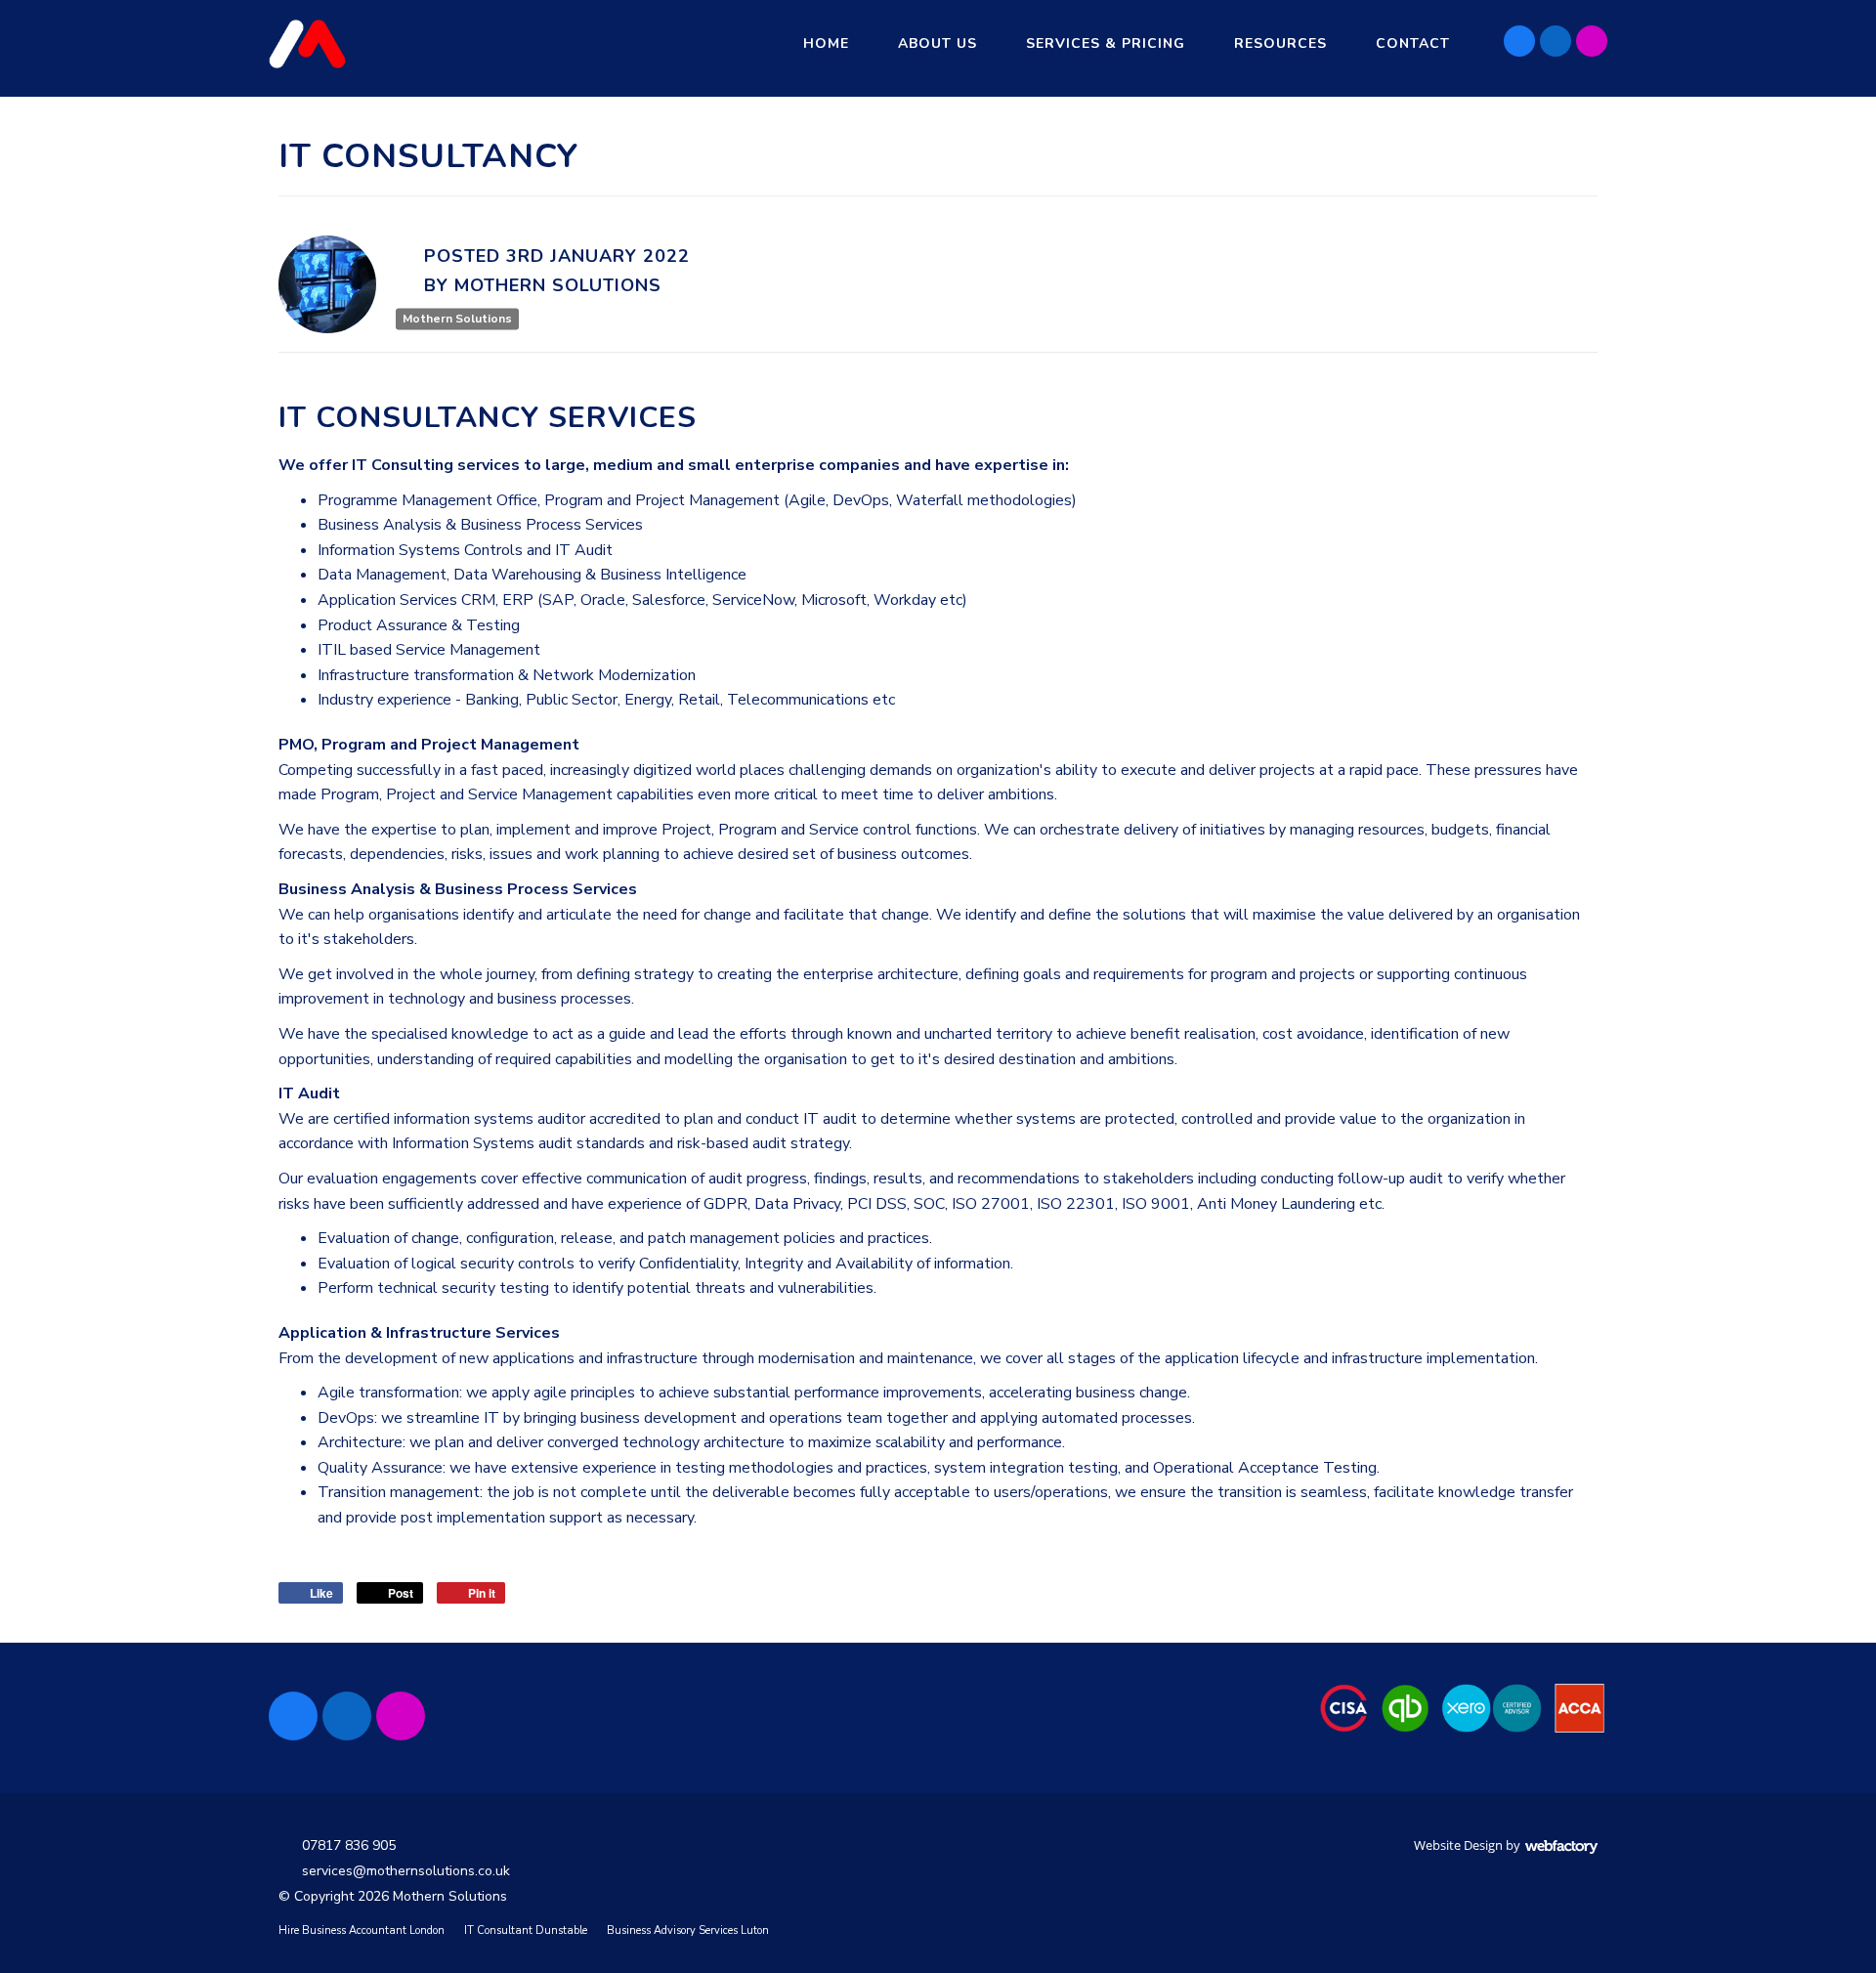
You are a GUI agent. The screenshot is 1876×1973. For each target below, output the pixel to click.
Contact (1413, 43)
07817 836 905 (349, 1845)
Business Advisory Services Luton (688, 1930)
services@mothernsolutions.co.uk (406, 1871)
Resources (1280, 43)
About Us (938, 43)
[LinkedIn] (1556, 41)
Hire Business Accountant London (362, 1930)
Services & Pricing (1106, 43)
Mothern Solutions (457, 319)
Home (826, 43)
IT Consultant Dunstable (526, 1930)
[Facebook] (1519, 41)
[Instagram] (1592, 41)
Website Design (1458, 1845)
